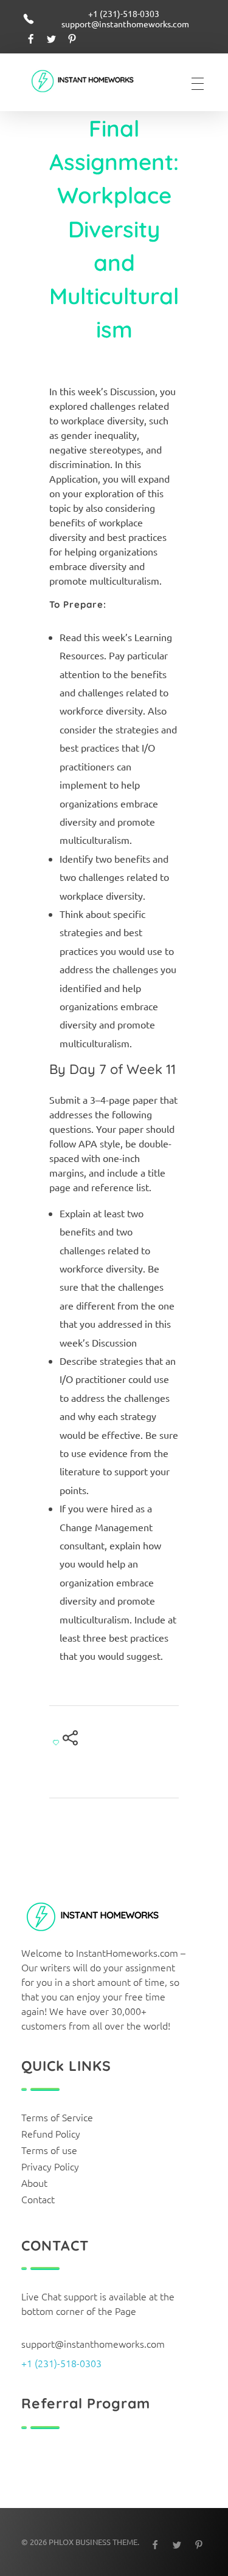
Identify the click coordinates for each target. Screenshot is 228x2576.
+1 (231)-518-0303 (61, 2363)
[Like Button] (56, 1742)
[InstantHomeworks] (91, 82)
